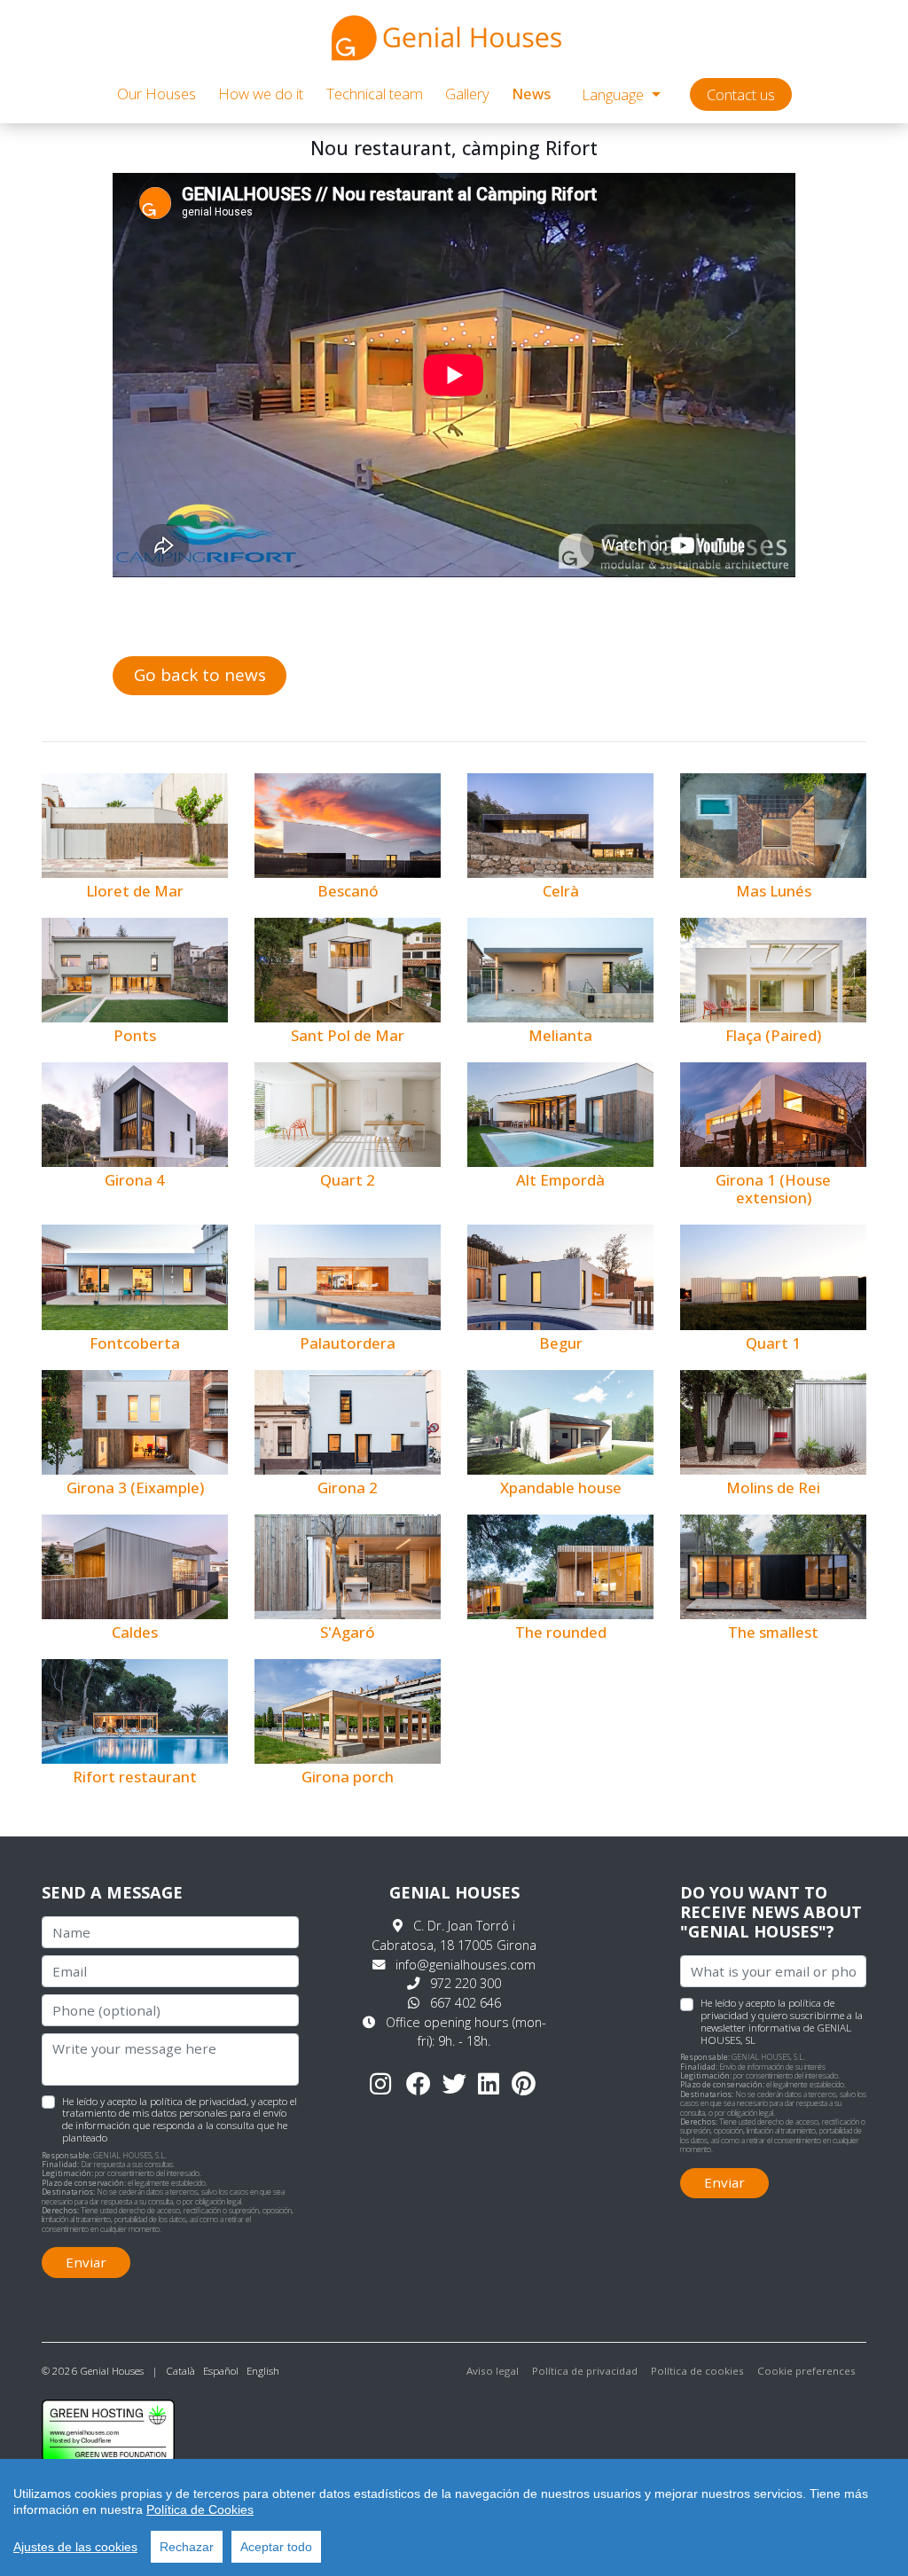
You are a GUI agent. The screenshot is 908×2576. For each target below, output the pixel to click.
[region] (454, 2517)
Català (180, 2371)
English (263, 2371)
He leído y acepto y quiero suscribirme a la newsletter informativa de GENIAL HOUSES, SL (782, 2021)
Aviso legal (493, 2371)
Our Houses (157, 94)
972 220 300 (466, 1983)
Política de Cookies (200, 2509)
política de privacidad (198, 2101)
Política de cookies (697, 2371)
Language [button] (614, 94)
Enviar (86, 2262)
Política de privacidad (585, 2371)
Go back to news (200, 675)
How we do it (261, 94)
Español (221, 2371)
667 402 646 (466, 2003)
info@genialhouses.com (466, 1965)
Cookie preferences (806, 2371)
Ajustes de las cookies (75, 2547)
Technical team (375, 94)
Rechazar (187, 2547)
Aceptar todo (276, 2547)
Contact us (741, 94)
